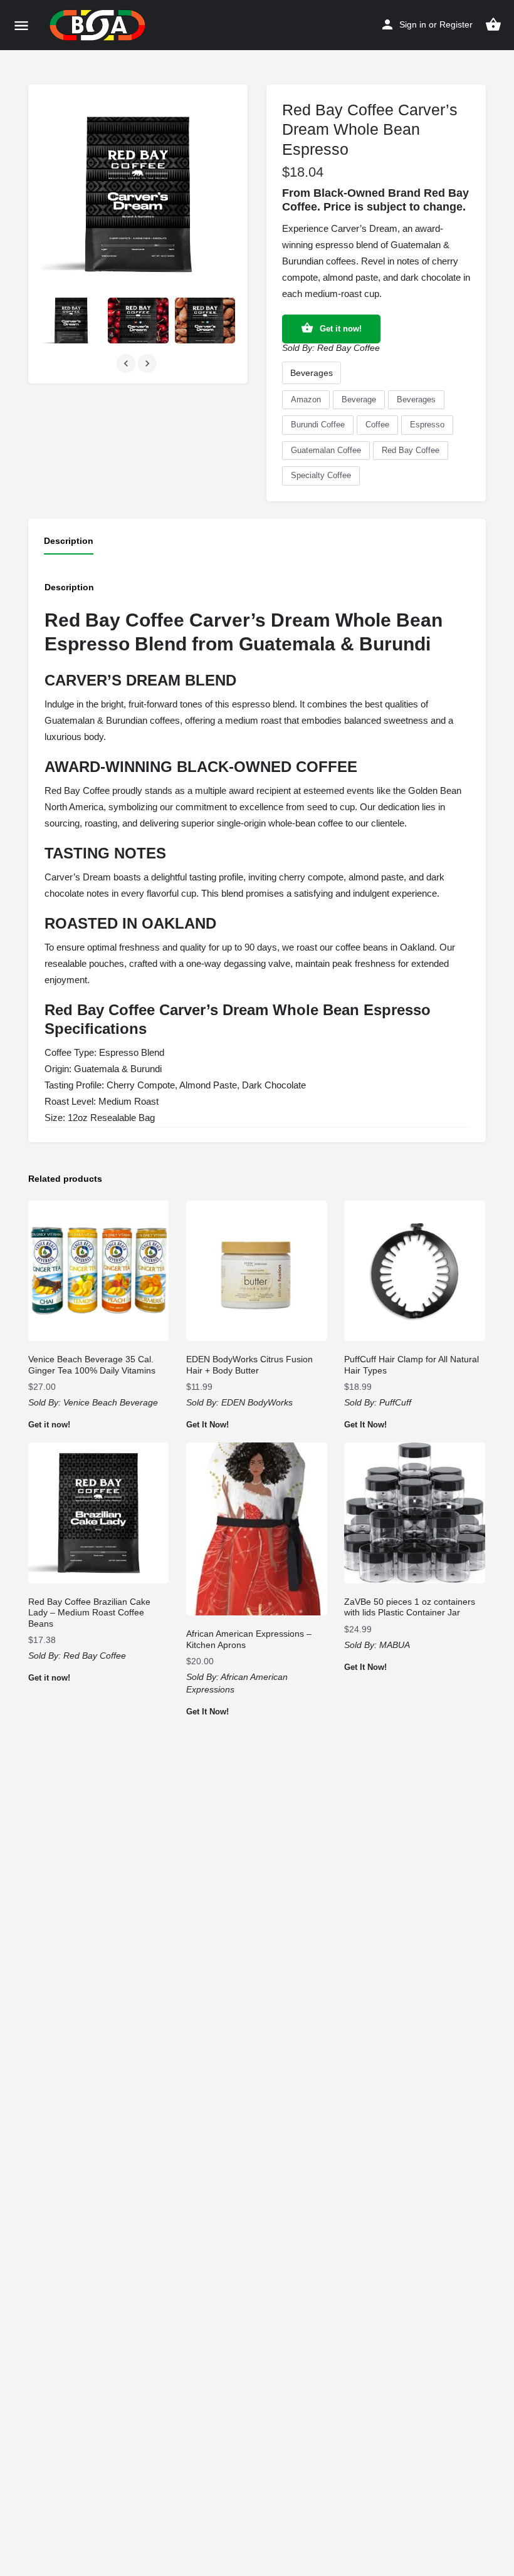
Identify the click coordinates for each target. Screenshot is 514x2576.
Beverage (359, 399)
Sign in (413, 24)
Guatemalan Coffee (326, 450)
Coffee (377, 425)
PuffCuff (395, 1402)
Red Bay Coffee (349, 348)
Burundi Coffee (318, 425)
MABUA (395, 1645)
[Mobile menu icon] (21, 25)
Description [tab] (69, 541)
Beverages (312, 373)
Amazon (306, 399)
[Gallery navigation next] (149, 363)
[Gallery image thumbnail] (138, 194)
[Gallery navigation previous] (127, 363)
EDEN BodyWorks (257, 1402)
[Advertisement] (257, 1917)
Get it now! (341, 329)
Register (456, 24)
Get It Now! (207, 1425)
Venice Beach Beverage (111, 1402)
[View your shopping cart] (493, 24)
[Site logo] (99, 25)
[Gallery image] (71, 321)
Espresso (427, 425)
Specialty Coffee (321, 475)
